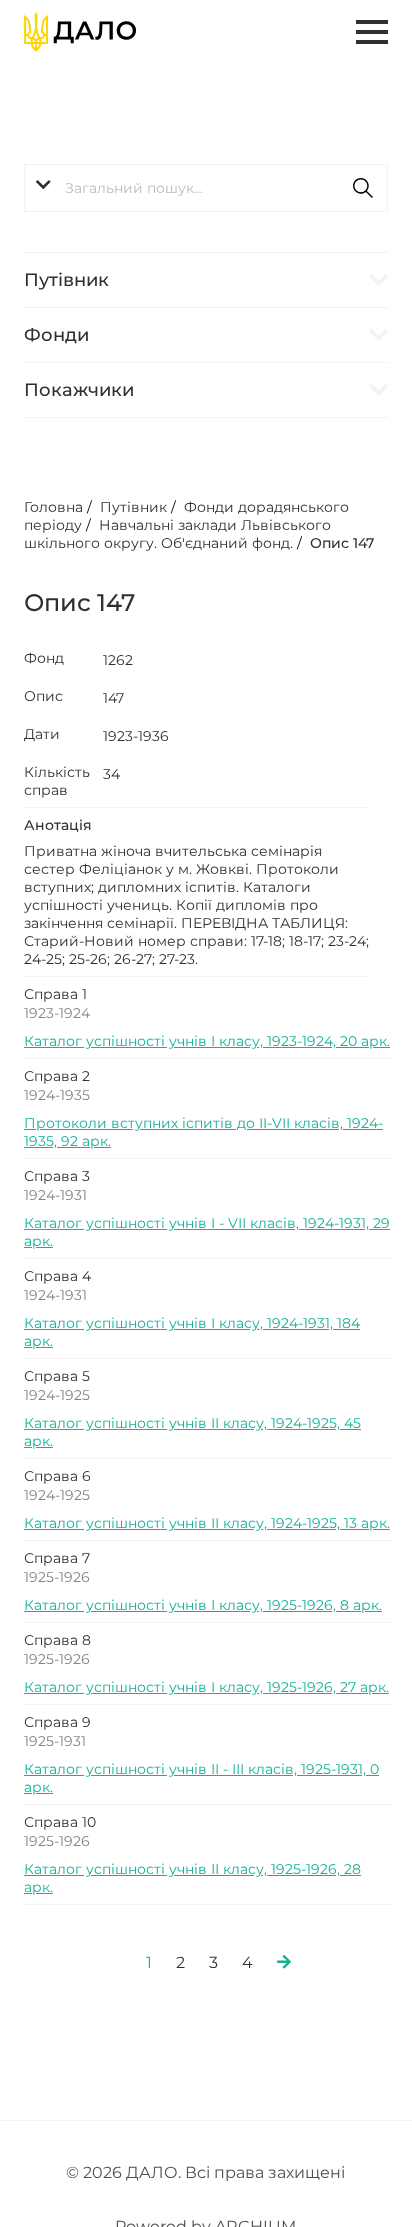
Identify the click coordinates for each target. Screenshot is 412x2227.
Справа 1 (55, 994)
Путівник (66, 280)
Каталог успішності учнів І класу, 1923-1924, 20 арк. (207, 1041)
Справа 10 (60, 1822)
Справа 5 (57, 1376)
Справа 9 (57, 1722)
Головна (53, 507)
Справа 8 (57, 1640)
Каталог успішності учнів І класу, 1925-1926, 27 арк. (206, 1687)
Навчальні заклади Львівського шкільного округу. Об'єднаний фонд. (177, 534)
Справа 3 (57, 1176)
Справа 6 (57, 1476)
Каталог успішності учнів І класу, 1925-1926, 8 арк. (203, 1605)
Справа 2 (57, 1076)
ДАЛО (152, 2172)
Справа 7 (57, 1558)
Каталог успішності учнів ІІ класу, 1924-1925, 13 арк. (207, 1523)
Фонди (56, 335)
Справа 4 (57, 1276)
